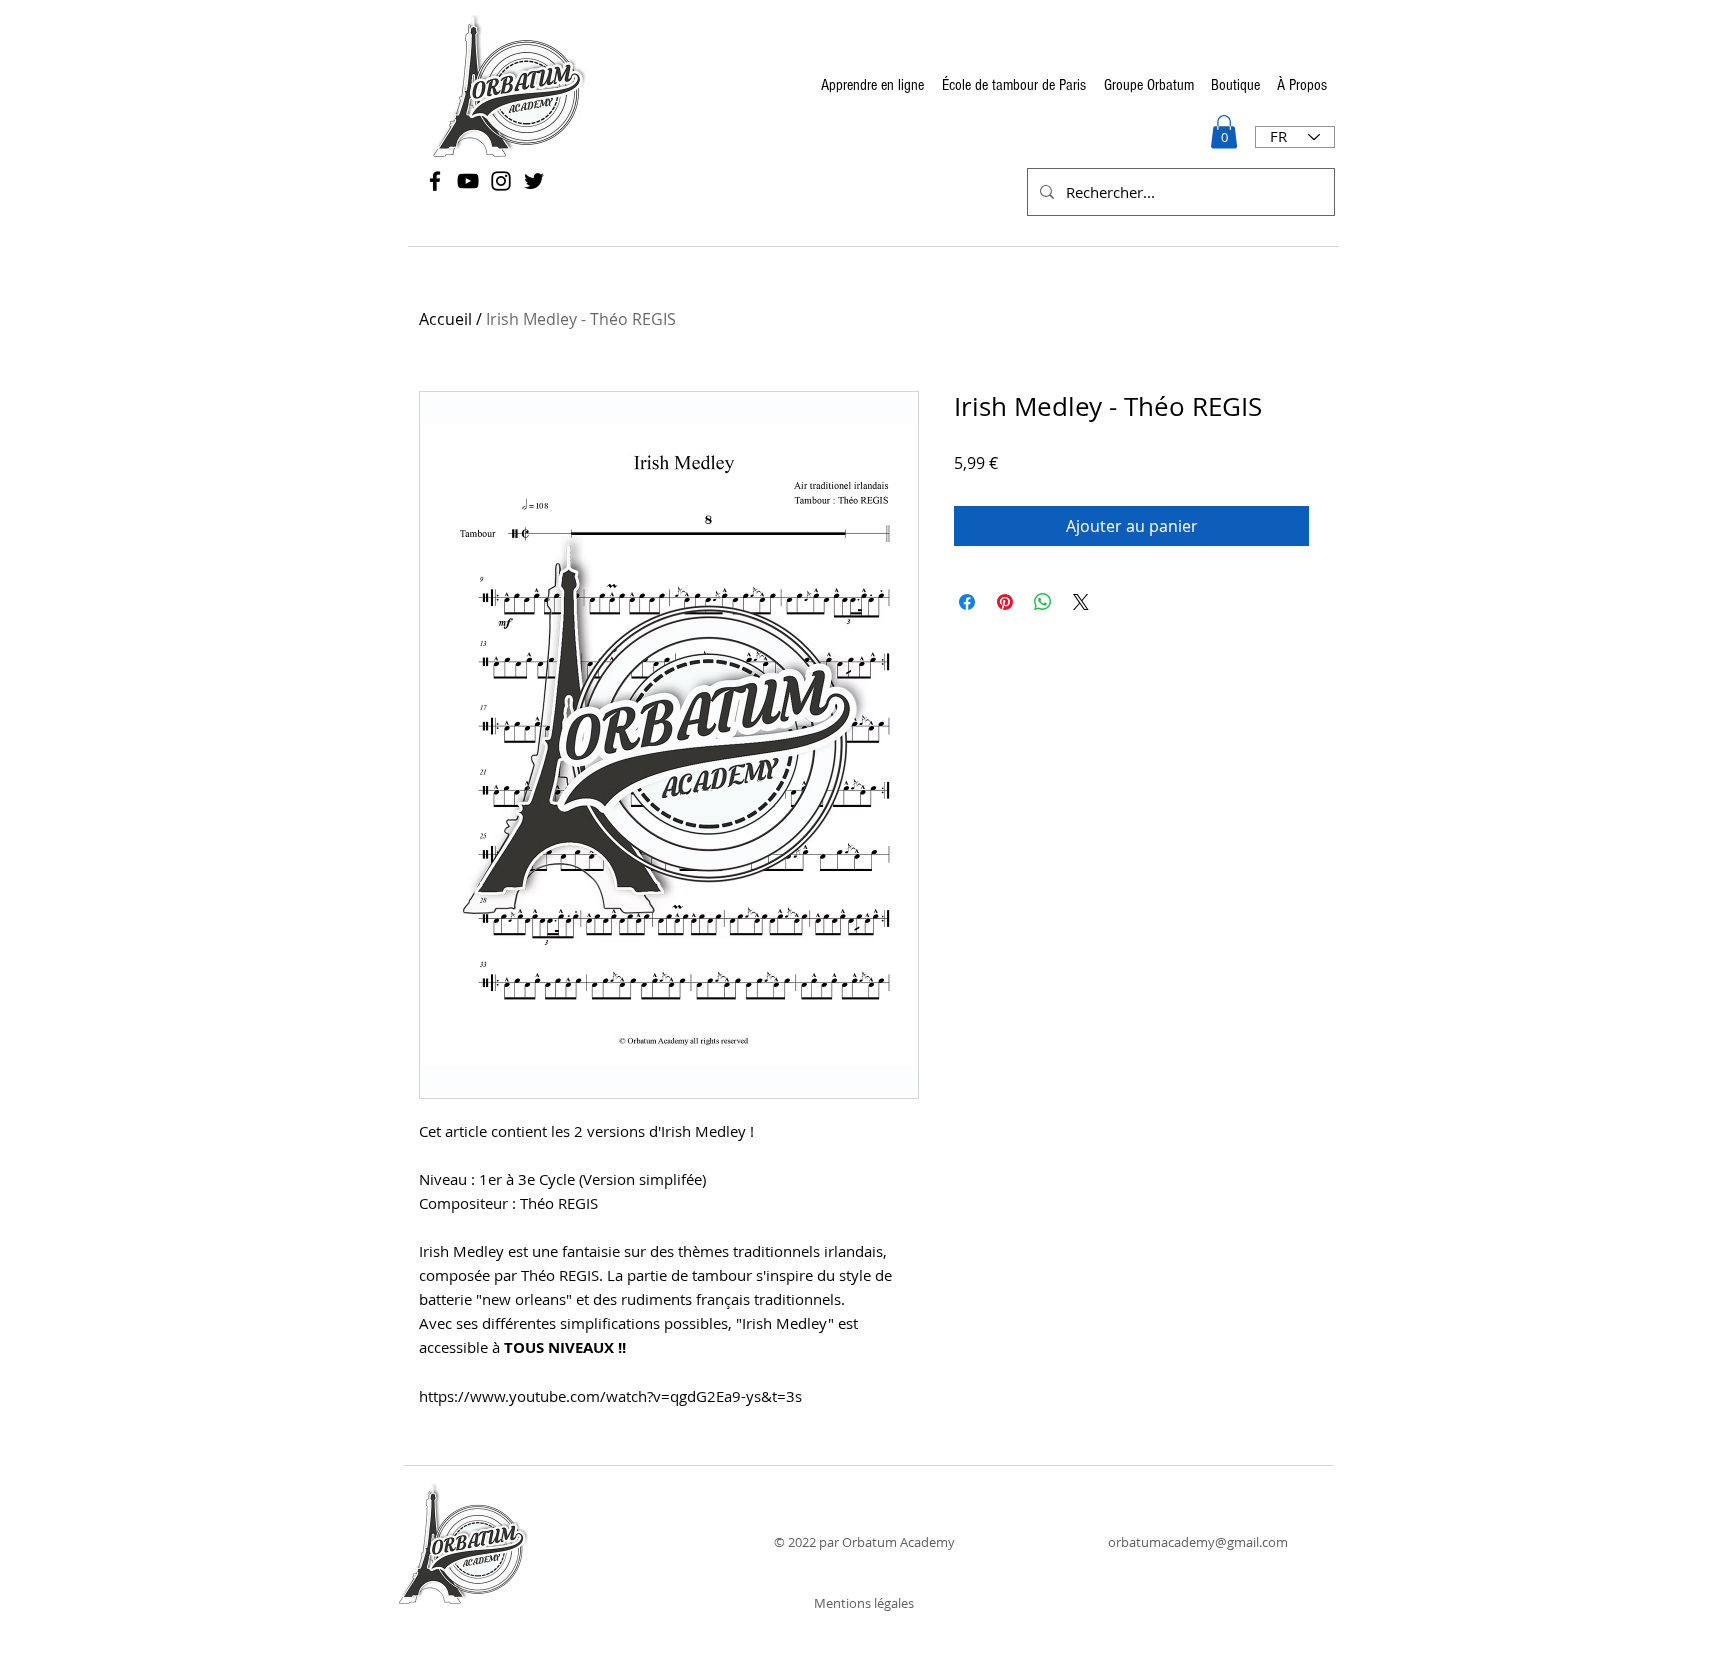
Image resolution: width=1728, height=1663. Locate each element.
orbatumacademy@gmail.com (1198, 1542)
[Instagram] (501, 181)
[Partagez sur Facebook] (967, 602)
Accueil (445, 319)
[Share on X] (1081, 602)
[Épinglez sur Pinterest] (1005, 602)
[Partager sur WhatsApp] (1043, 602)
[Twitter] (534, 181)
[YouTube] (468, 181)
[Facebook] (435, 181)
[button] (1224, 131)
